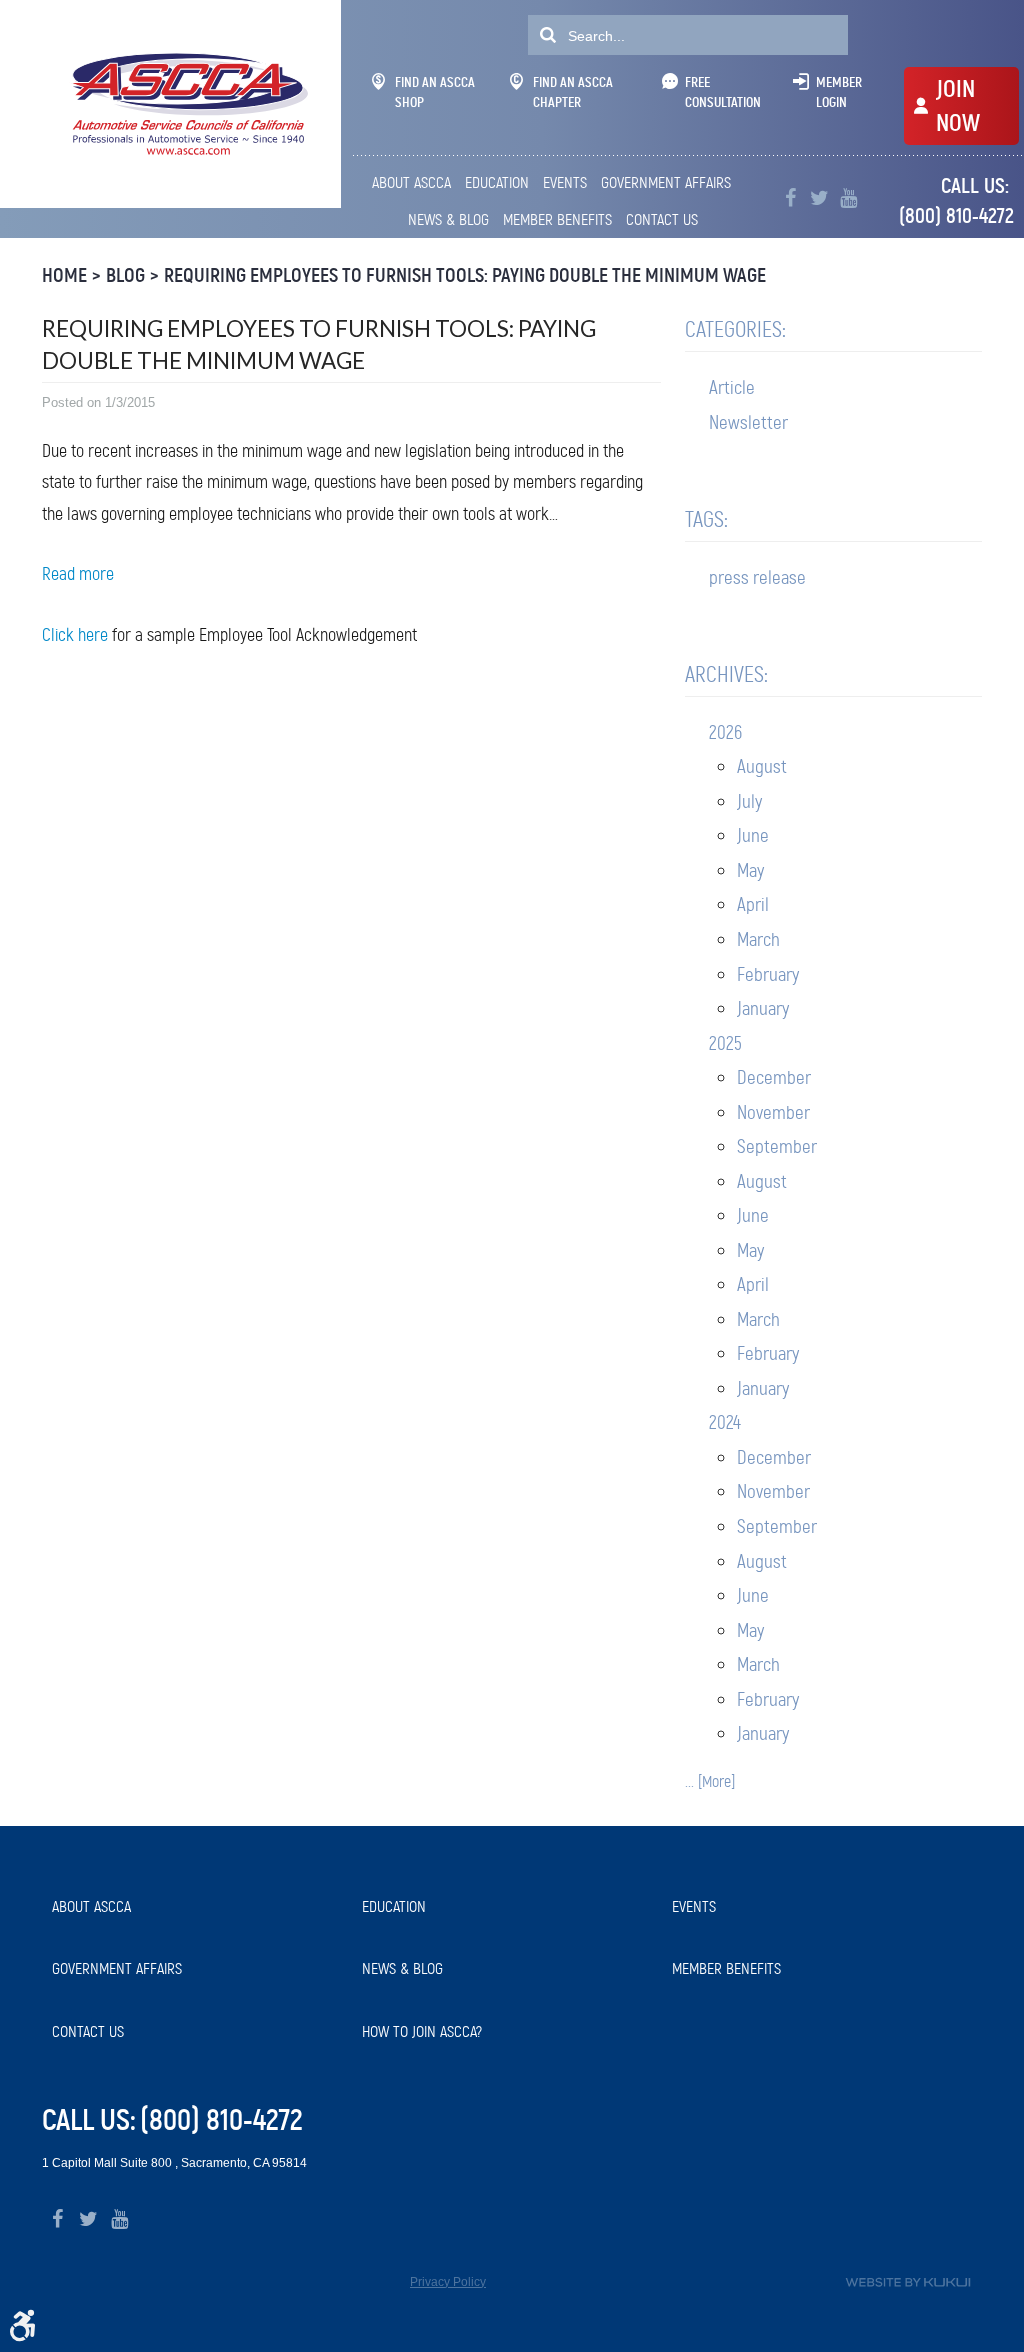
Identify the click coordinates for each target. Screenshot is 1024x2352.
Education (497, 182)
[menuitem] (413, 183)
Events (565, 182)
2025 (725, 1043)
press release (757, 577)
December (774, 1077)
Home (64, 275)
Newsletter (748, 422)
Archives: (726, 674)
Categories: (735, 329)
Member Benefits (557, 219)
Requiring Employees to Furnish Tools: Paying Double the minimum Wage (465, 275)
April (753, 904)
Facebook (790, 198)
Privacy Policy (448, 2282)
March (758, 939)
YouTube (848, 198)
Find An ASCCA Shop (435, 92)
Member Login (839, 92)
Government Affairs (666, 182)
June (753, 835)
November (773, 1112)
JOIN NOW (958, 106)
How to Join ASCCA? (422, 2031)
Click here (75, 635)
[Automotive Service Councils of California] (187, 104)
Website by (908, 2282)
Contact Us (662, 219)
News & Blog (448, 219)
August (762, 766)
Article (732, 387)
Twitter (819, 198)
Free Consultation (723, 92)
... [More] (710, 1781)
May (750, 870)
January (763, 1008)
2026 (725, 732)
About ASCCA (411, 182)
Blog (125, 275)
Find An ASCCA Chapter (573, 92)
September (777, 1146)
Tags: (706, 519)
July (749, 801)
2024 (725, 1422)
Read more (78, 574)
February (768, 974)
